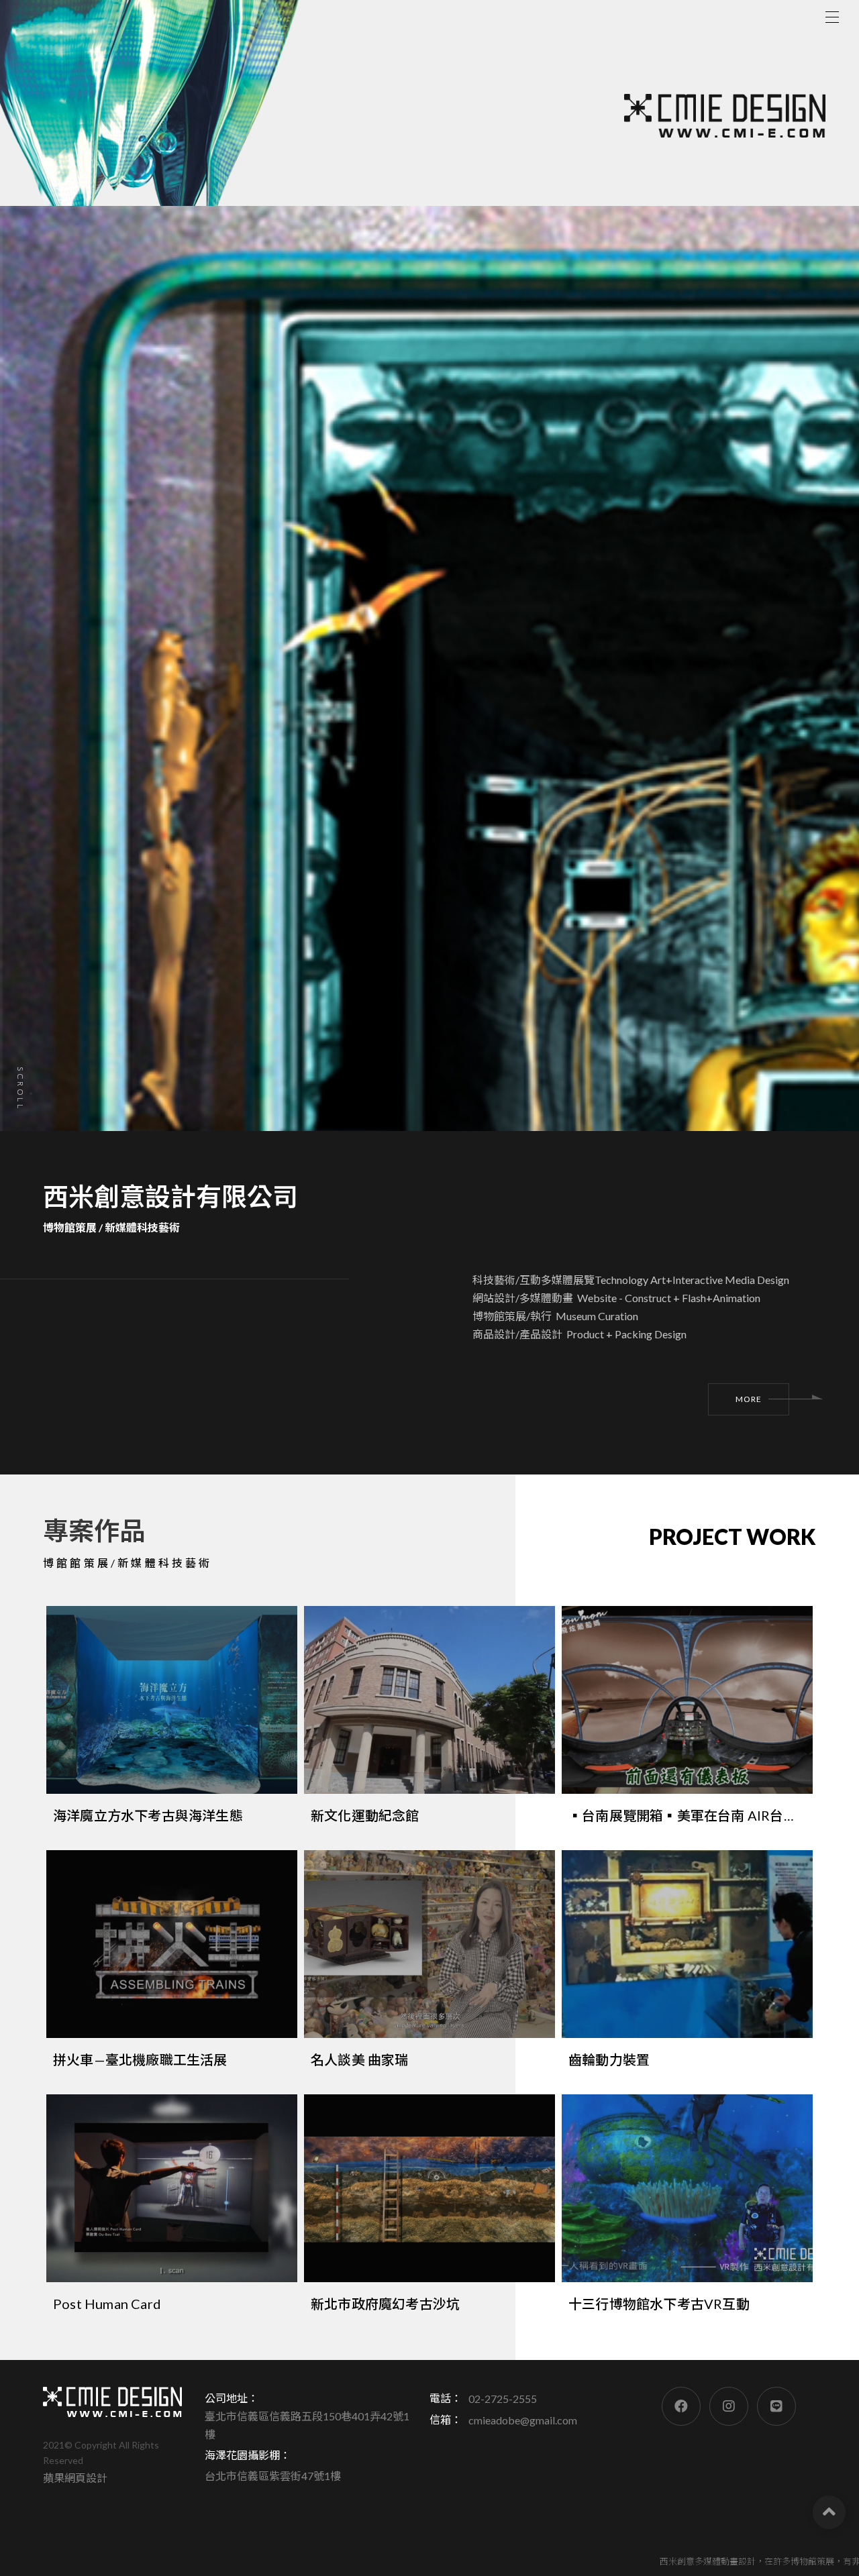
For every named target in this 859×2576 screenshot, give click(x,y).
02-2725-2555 (503, 2399)
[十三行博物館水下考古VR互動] (687, 2210)
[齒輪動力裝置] (687, 1966)
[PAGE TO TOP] (829, 2512)
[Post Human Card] (172, 2210)
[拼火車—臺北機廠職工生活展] (172, 1966)
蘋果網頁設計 (75, 2478)
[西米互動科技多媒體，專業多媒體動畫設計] (112, 2402)
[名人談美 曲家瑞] (429, 1966)
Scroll (20, 1089)
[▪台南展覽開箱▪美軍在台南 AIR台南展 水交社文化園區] (687, 1721)
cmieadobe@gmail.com (523, 2420)
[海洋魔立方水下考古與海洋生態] (172, 1721)
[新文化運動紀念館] (429, 1721)
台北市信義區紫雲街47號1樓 (273, 2476)
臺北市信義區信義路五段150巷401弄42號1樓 (307, 2425)
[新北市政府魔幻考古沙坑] (429, 2210)
